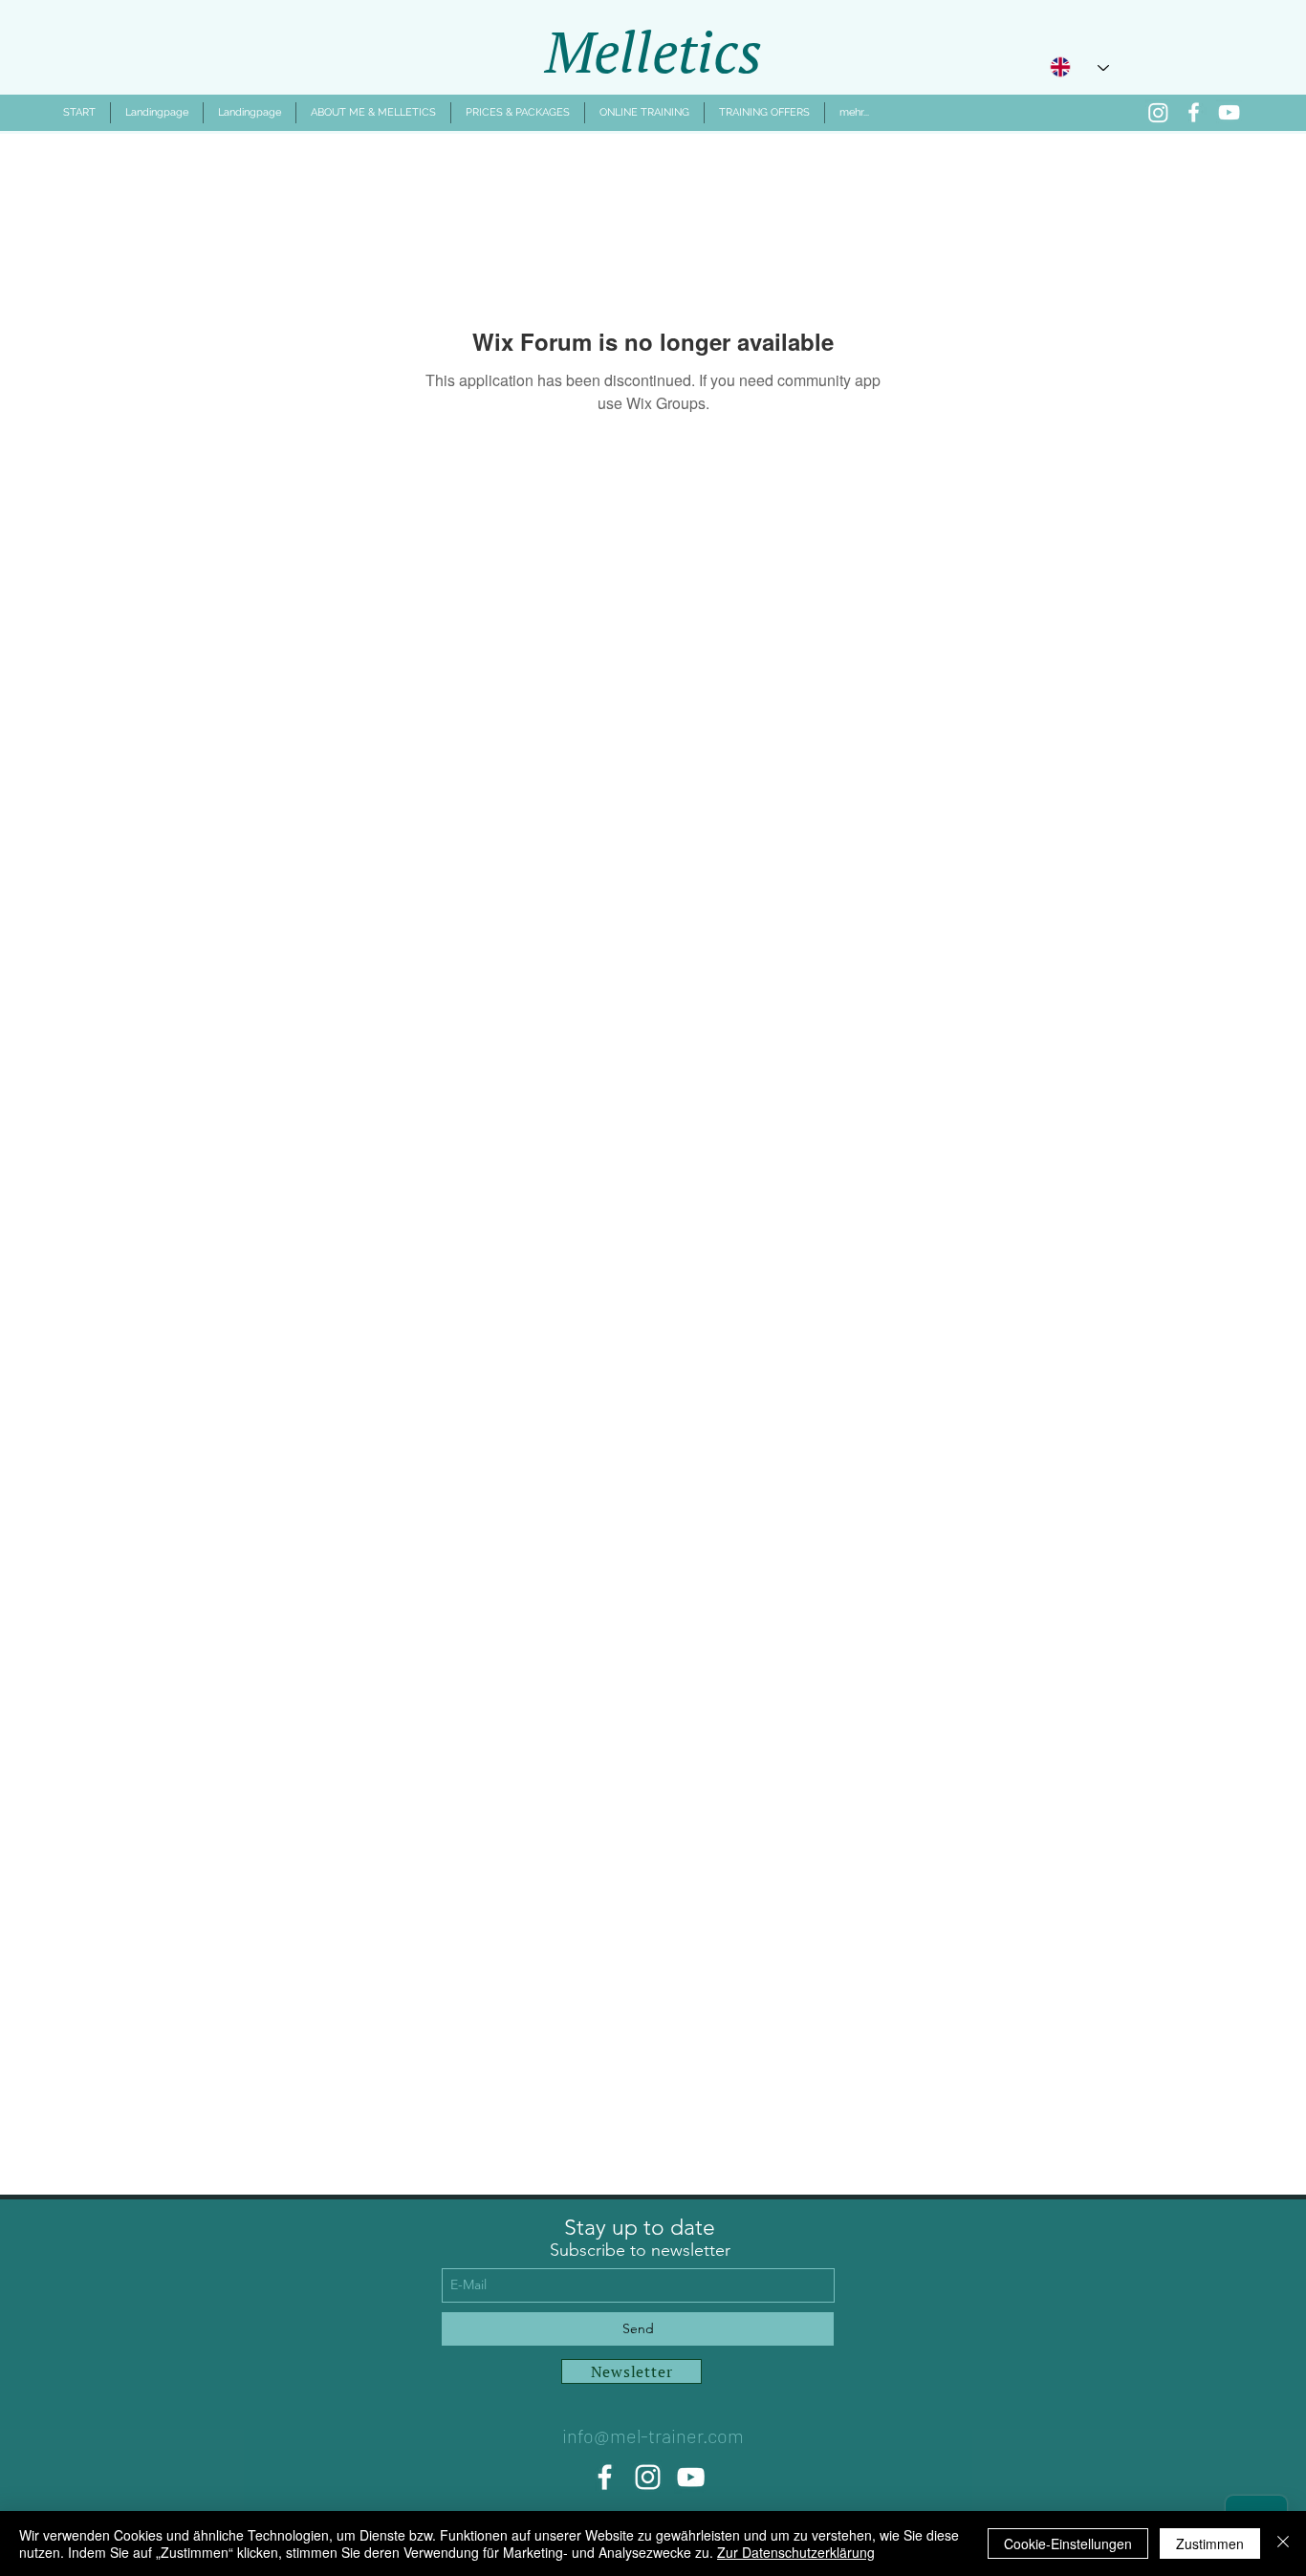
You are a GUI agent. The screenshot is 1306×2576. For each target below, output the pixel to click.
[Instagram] (1158, 112)
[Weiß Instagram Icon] (648, 2477)
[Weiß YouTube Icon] (691, 2477)
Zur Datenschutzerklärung (796, 2552)
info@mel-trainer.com (653, 2435)
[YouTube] (1229, 112)
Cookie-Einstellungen (1068, 2544)
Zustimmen (1210, 2544)
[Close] (1283, 2544)
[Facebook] (1194, 112)
